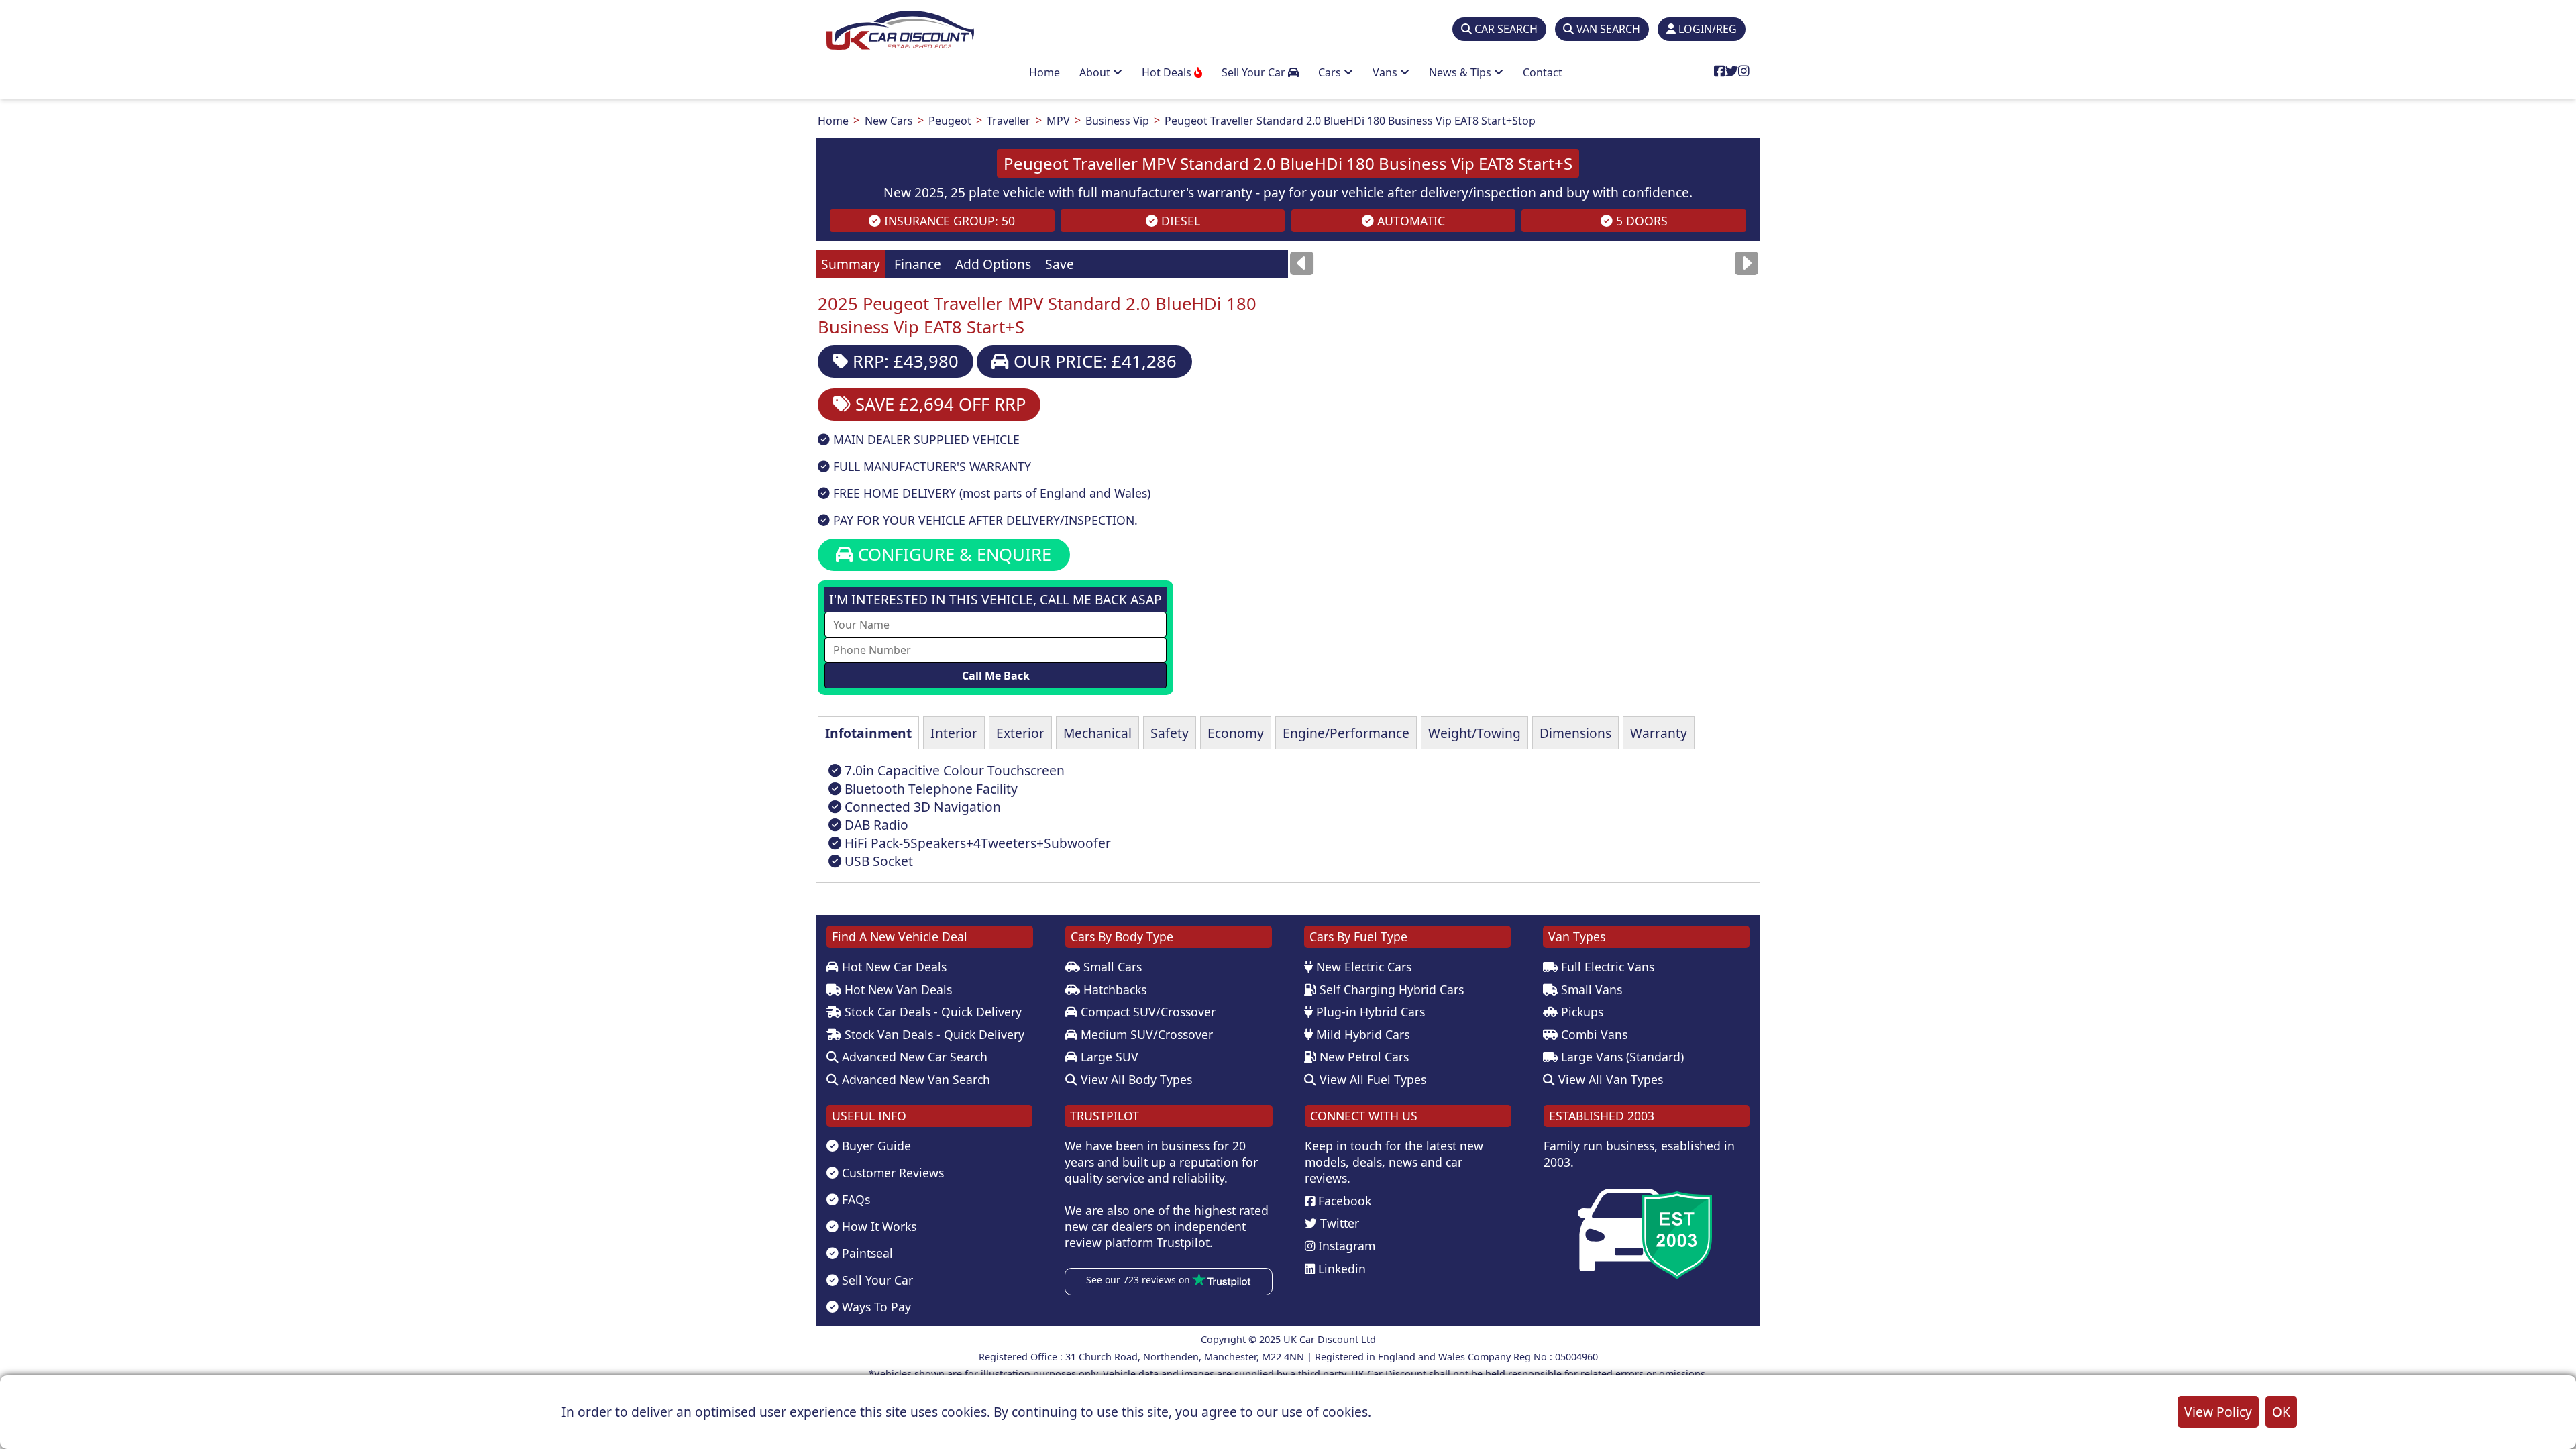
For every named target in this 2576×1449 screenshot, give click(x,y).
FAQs (854, 1199)
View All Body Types (1135, 1079)
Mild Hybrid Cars (1361, 1034)
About (1096, 72)
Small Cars (1111, 967)
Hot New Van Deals (897, 989)
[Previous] (1302, 263)
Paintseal (866, 1253)
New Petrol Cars (1362, 1057)
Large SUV (1108, 1057)
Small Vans (1590, 989)
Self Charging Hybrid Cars (1390, 989)
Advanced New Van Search (914, 1079)
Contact (1543, 72)
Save (1060, 264)
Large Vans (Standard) (1621, 1057)
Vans (1386, 72)
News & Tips (1461, 72)
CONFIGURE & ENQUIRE (952, 554)
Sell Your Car (1255, 72)
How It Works (877, 1226)
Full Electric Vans (1606, 967)
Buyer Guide (875, 1146)
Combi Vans (1593, 1034)
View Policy (2218, 1412)
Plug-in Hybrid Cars (1369, 1012)
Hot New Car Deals (893, 967)
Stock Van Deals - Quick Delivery (933, 1034)
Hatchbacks (1113, 989)
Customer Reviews (891, 1173)
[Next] (1747, 263)
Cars (1331, 72)
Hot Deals (1168, 72)
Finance (918, 264)
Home (1044, 72)
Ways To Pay (875, 1307)
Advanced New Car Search (913, 1057)
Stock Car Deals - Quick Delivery (931, 1012)
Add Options (993, 264)
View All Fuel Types (1371, 1079)
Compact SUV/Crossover (1146, 1012)
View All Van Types (1609, 1079)
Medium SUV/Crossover (1145, 1034)
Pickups (1580, 1012)
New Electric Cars (1362, 967)
